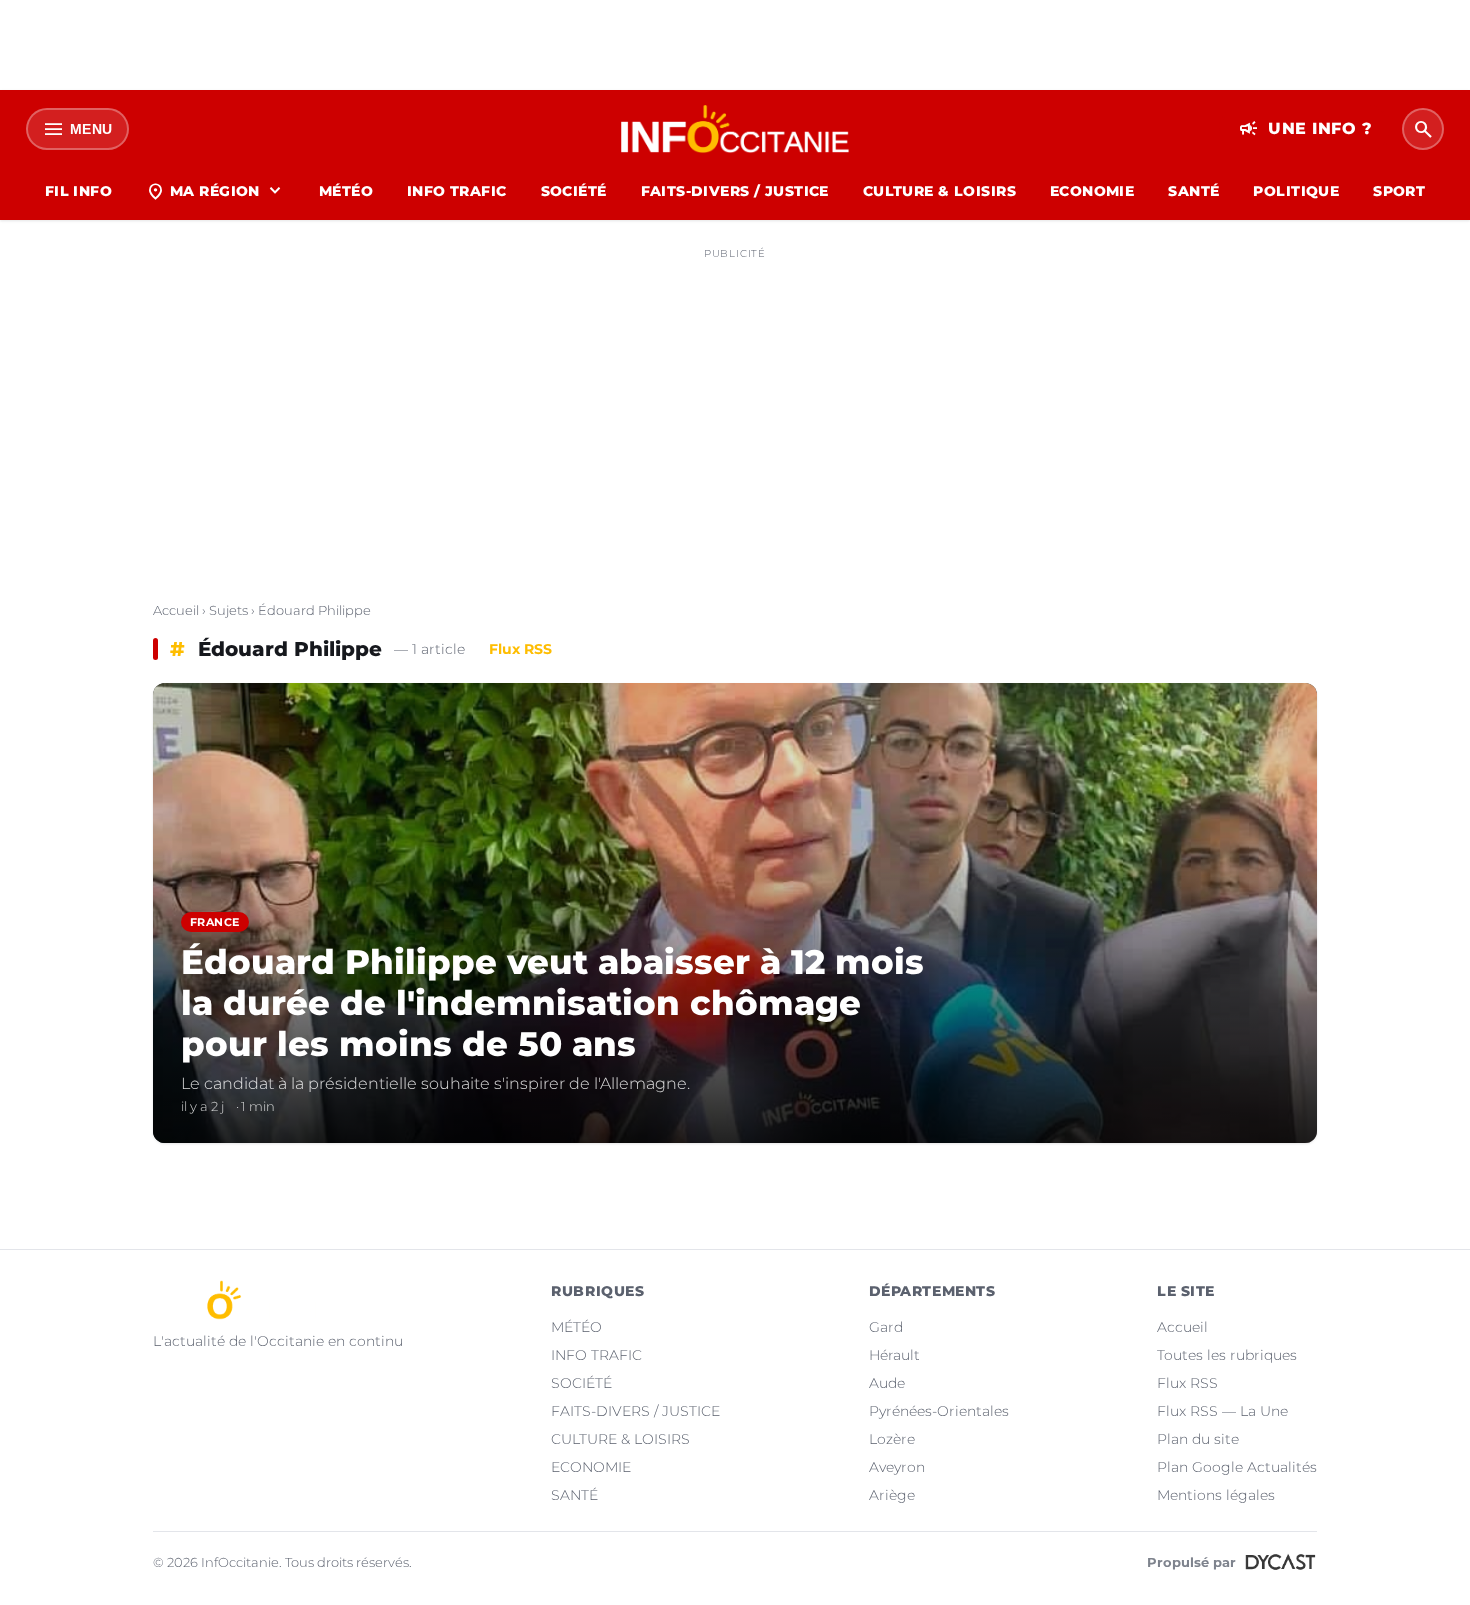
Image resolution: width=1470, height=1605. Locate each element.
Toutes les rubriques (1227, 1355)
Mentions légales (1216, 1495)
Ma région (215, 191)
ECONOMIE (1092, 191)
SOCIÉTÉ (574, 191)
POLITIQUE (1296, 191)
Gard (886, 1327)
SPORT (1399, 191)
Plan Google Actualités (1237, 1467)
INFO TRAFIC (457, 191)
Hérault (894, 1355)
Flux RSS (520, 649)
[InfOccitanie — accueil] (735, 129)
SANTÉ (1193, 191)
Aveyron (897, 1467)
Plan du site (1198, 1439)
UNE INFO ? (1305, 129)
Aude (887, 1383)
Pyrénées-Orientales (939, 1411)
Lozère (892, 1439)
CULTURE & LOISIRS (939, 191)
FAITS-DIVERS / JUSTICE (735, 191)
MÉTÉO (346, 191)
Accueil (176, 610)
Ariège (892, 1495)
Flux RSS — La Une (1222, 1411)
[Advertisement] (735, 408)
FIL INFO (78, 191)
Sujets (228, 610)
